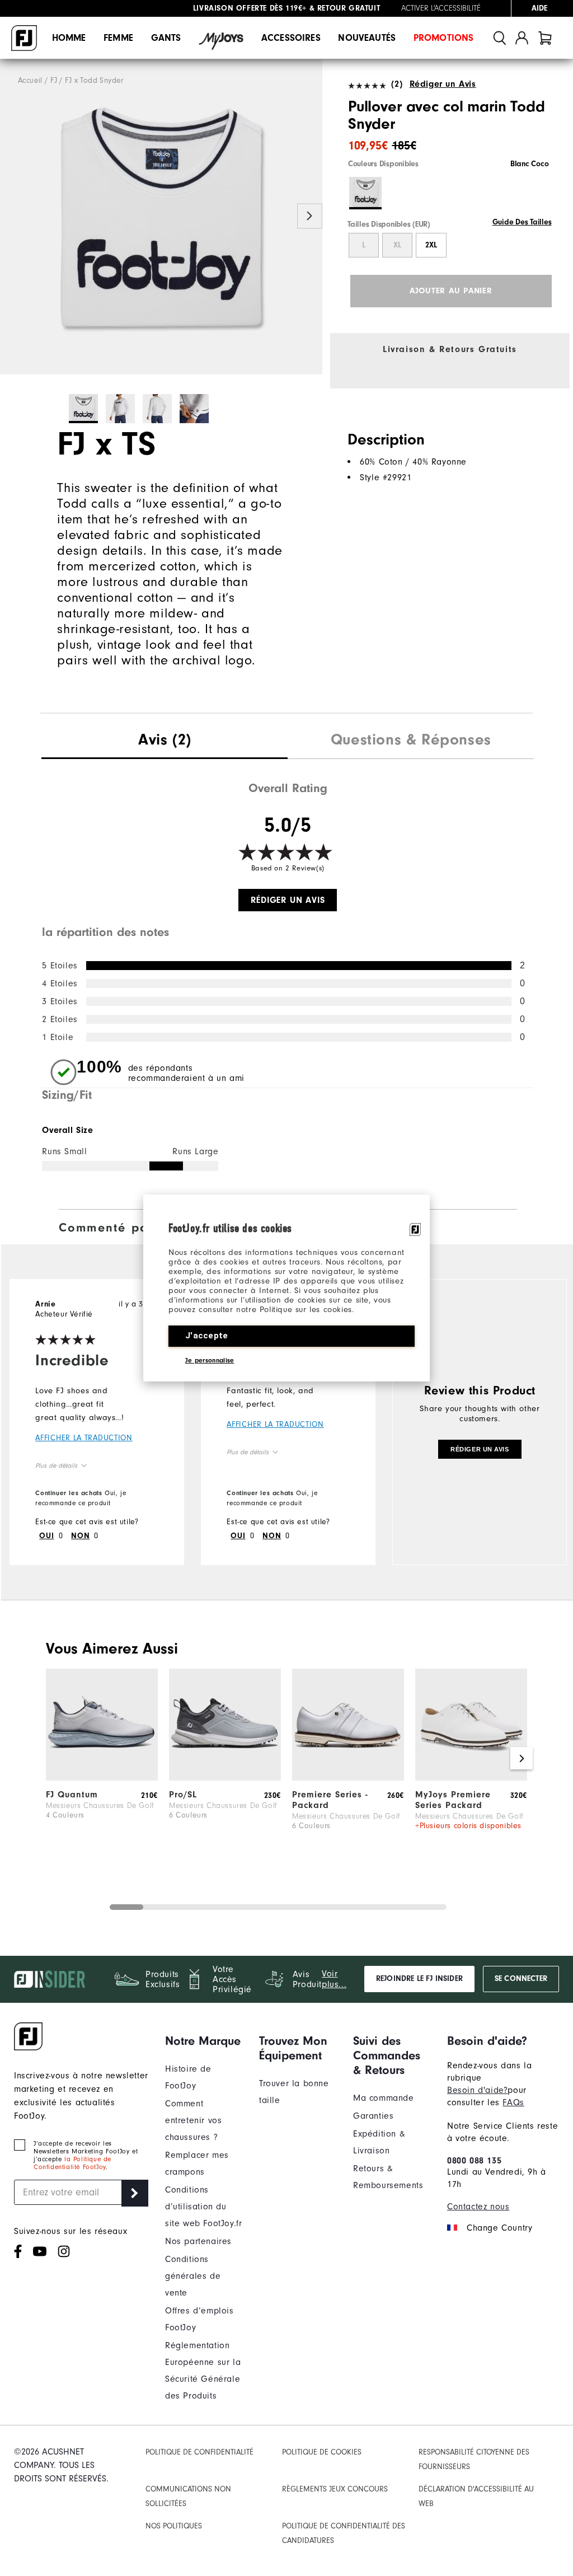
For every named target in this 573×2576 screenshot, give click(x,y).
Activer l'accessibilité (441, 8)
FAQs (513, 2102)
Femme (118, 38)
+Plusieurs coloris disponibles (468, 1826)
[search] (500, 38)
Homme (69, 38)
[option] (161, 217)
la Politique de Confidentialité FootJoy (72, 2163)
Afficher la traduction (84, 1438)
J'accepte (207, 1336)
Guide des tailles (522, 222)
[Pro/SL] (225, 1778)
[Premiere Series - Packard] (348, 1778)
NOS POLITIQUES (174, 2526)
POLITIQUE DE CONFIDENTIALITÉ (199, 2452)
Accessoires (291, 38)
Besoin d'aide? (477, 2090)
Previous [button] (13, 216)
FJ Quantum (72, 1795)
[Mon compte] (522, 38)
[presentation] (165, 741)
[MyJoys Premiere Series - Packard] (471, 1778)
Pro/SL (183, 1795)
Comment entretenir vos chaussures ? (193, 2120)
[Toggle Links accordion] (204, 2041)
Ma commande (384, 2098)
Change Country (499, 2228)
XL (397, 245)
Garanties (373, 2116)
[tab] (545, 38)
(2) (397, 84)
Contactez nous (478, 2207)
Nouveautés (367, 38)
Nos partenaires (198, 2241)
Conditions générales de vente (193, 2276)
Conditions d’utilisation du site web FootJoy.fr (203, 2207)
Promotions (444, 38)
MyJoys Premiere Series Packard (453, 1800)
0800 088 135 (474, 2161)
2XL (431, 245)
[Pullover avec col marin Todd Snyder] (161, 217)
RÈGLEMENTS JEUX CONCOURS (335, 2489)
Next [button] (310, 216)
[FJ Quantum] (102, 1778)
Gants (166, 38)
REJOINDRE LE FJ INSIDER (419, 1979)
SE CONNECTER (521, 1979)
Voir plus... (334, 1979)
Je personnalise (210, 1360)
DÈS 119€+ (250, 8)
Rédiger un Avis (443, 84)
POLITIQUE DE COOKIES (322, 2452)
